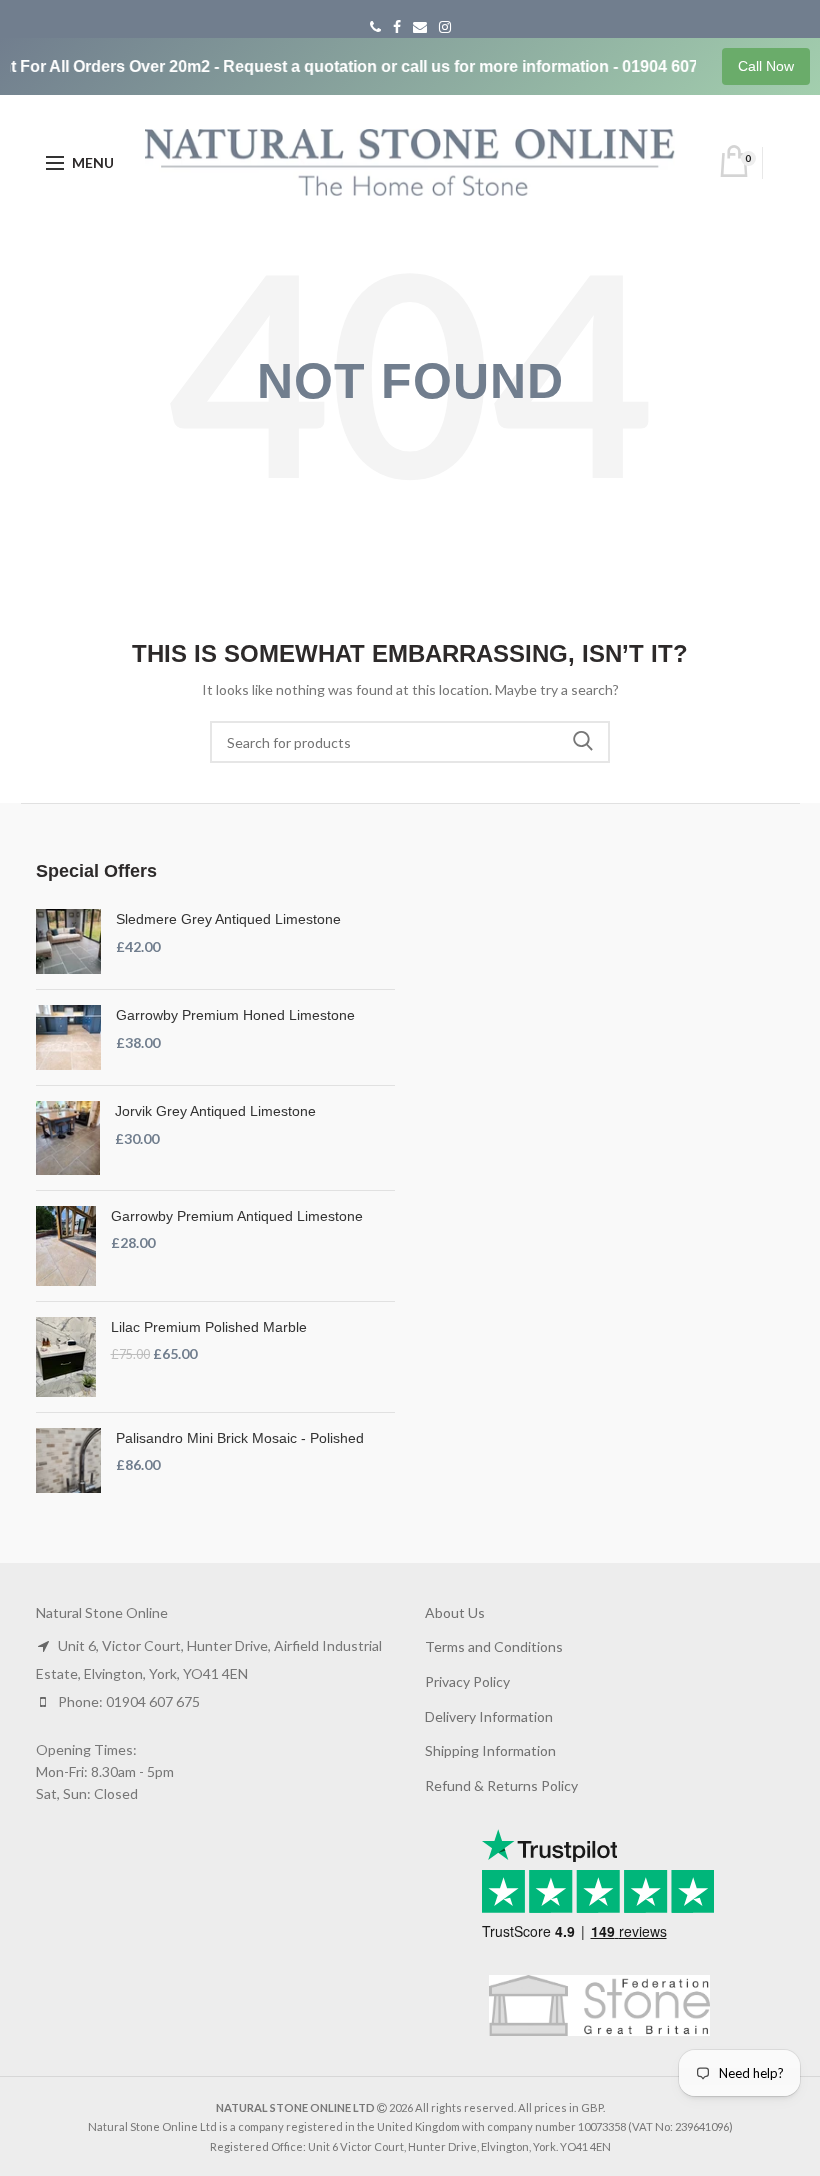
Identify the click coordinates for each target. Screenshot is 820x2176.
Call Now (766, 66)
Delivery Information (489, 1716)
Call (375, 27)
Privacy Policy (467, 1681)
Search (583, 742)
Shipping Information (490, 1750)
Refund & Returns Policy (501, 1785)
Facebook (397, 27)
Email (420, 27)
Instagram (445, 27)
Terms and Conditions (494, 1646)
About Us (455, 1612)
